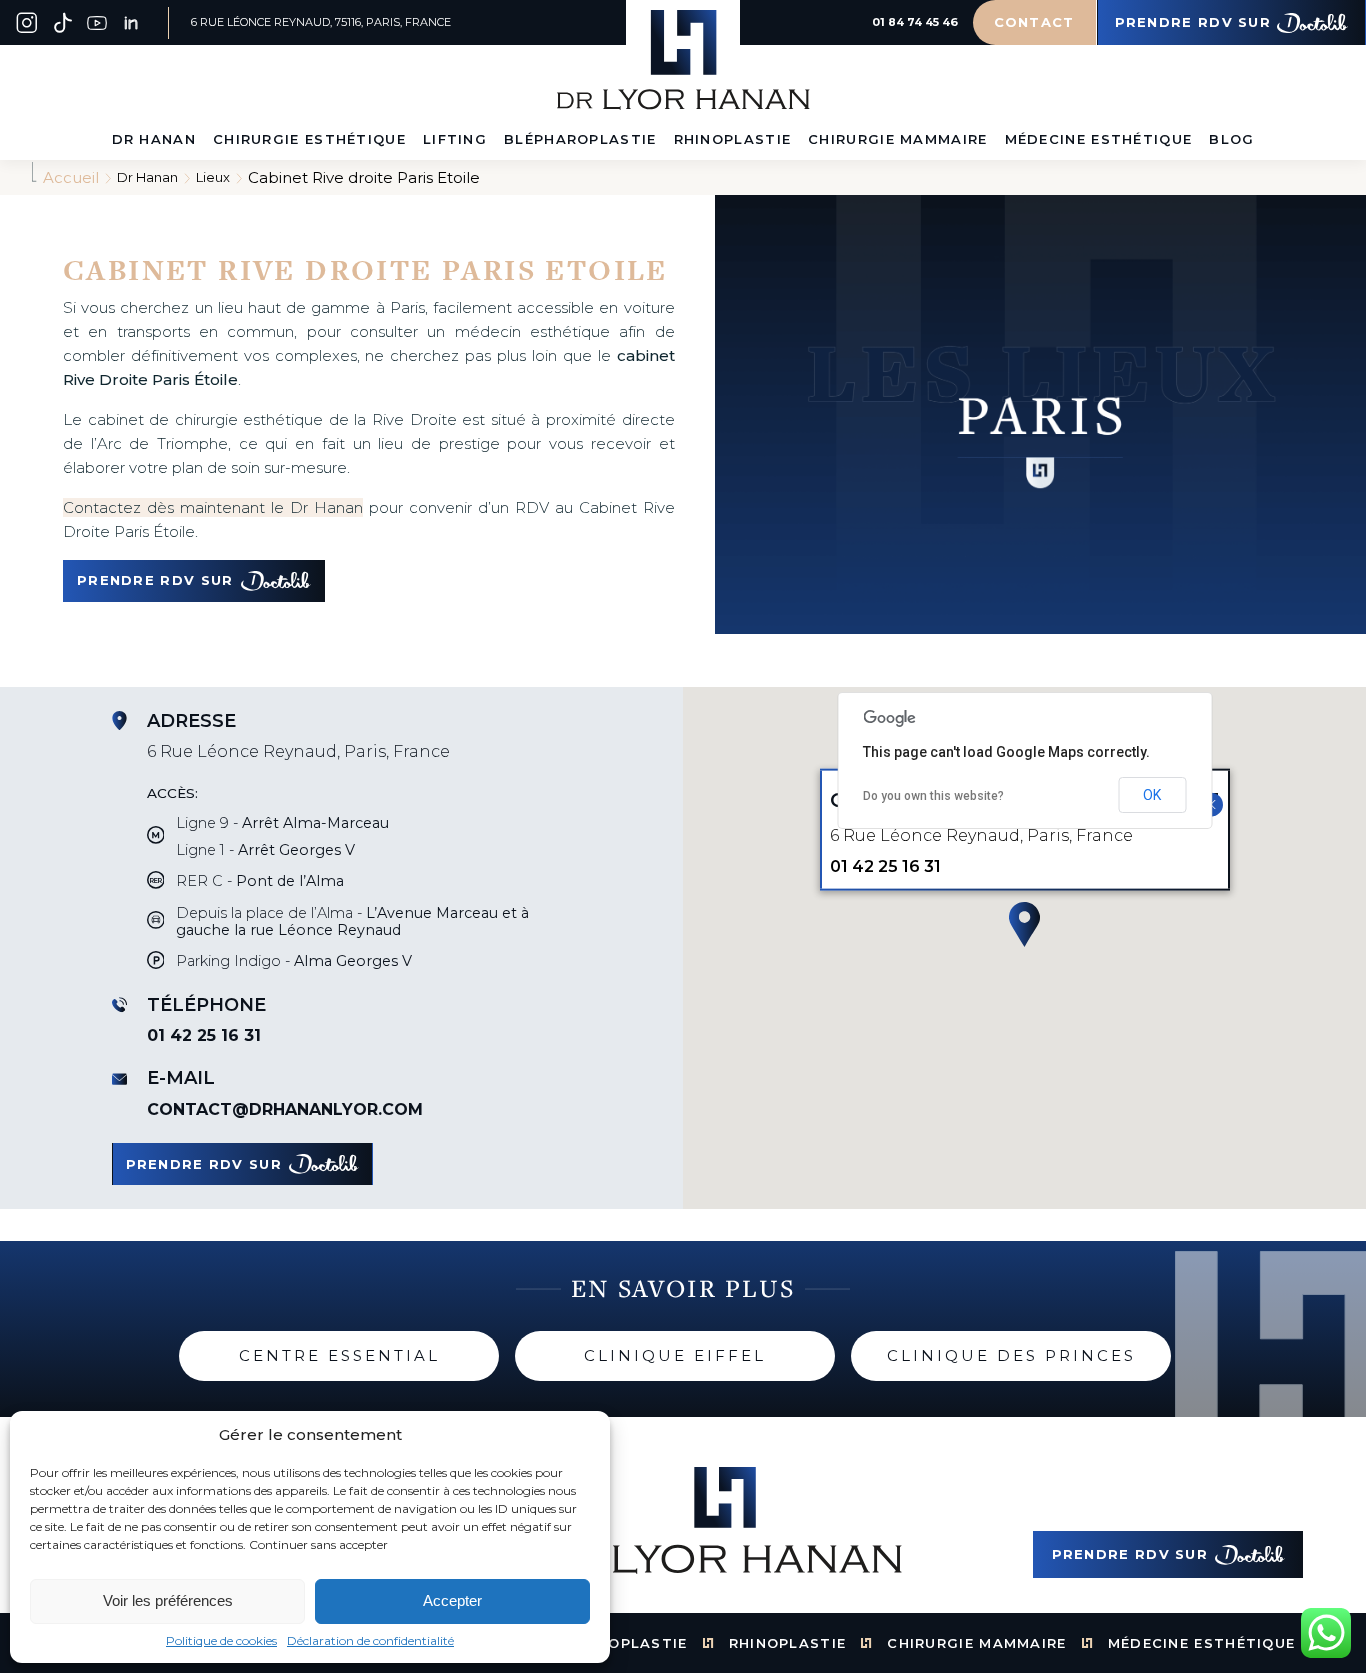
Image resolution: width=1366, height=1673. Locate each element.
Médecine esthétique (1202, 1643)
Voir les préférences (168, 1600)
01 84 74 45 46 (915, 22)
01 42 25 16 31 (204, 1035)
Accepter (452, 1600)
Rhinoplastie (788, 1643)
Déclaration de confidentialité (370, 1641)
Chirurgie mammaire (976, 1643)
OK (1152, 795)
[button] (1024, 925)
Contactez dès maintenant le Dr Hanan (213, 507)
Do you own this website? (933, 796)
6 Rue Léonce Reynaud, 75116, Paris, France (321, 22)
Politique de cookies (221, 1641)
